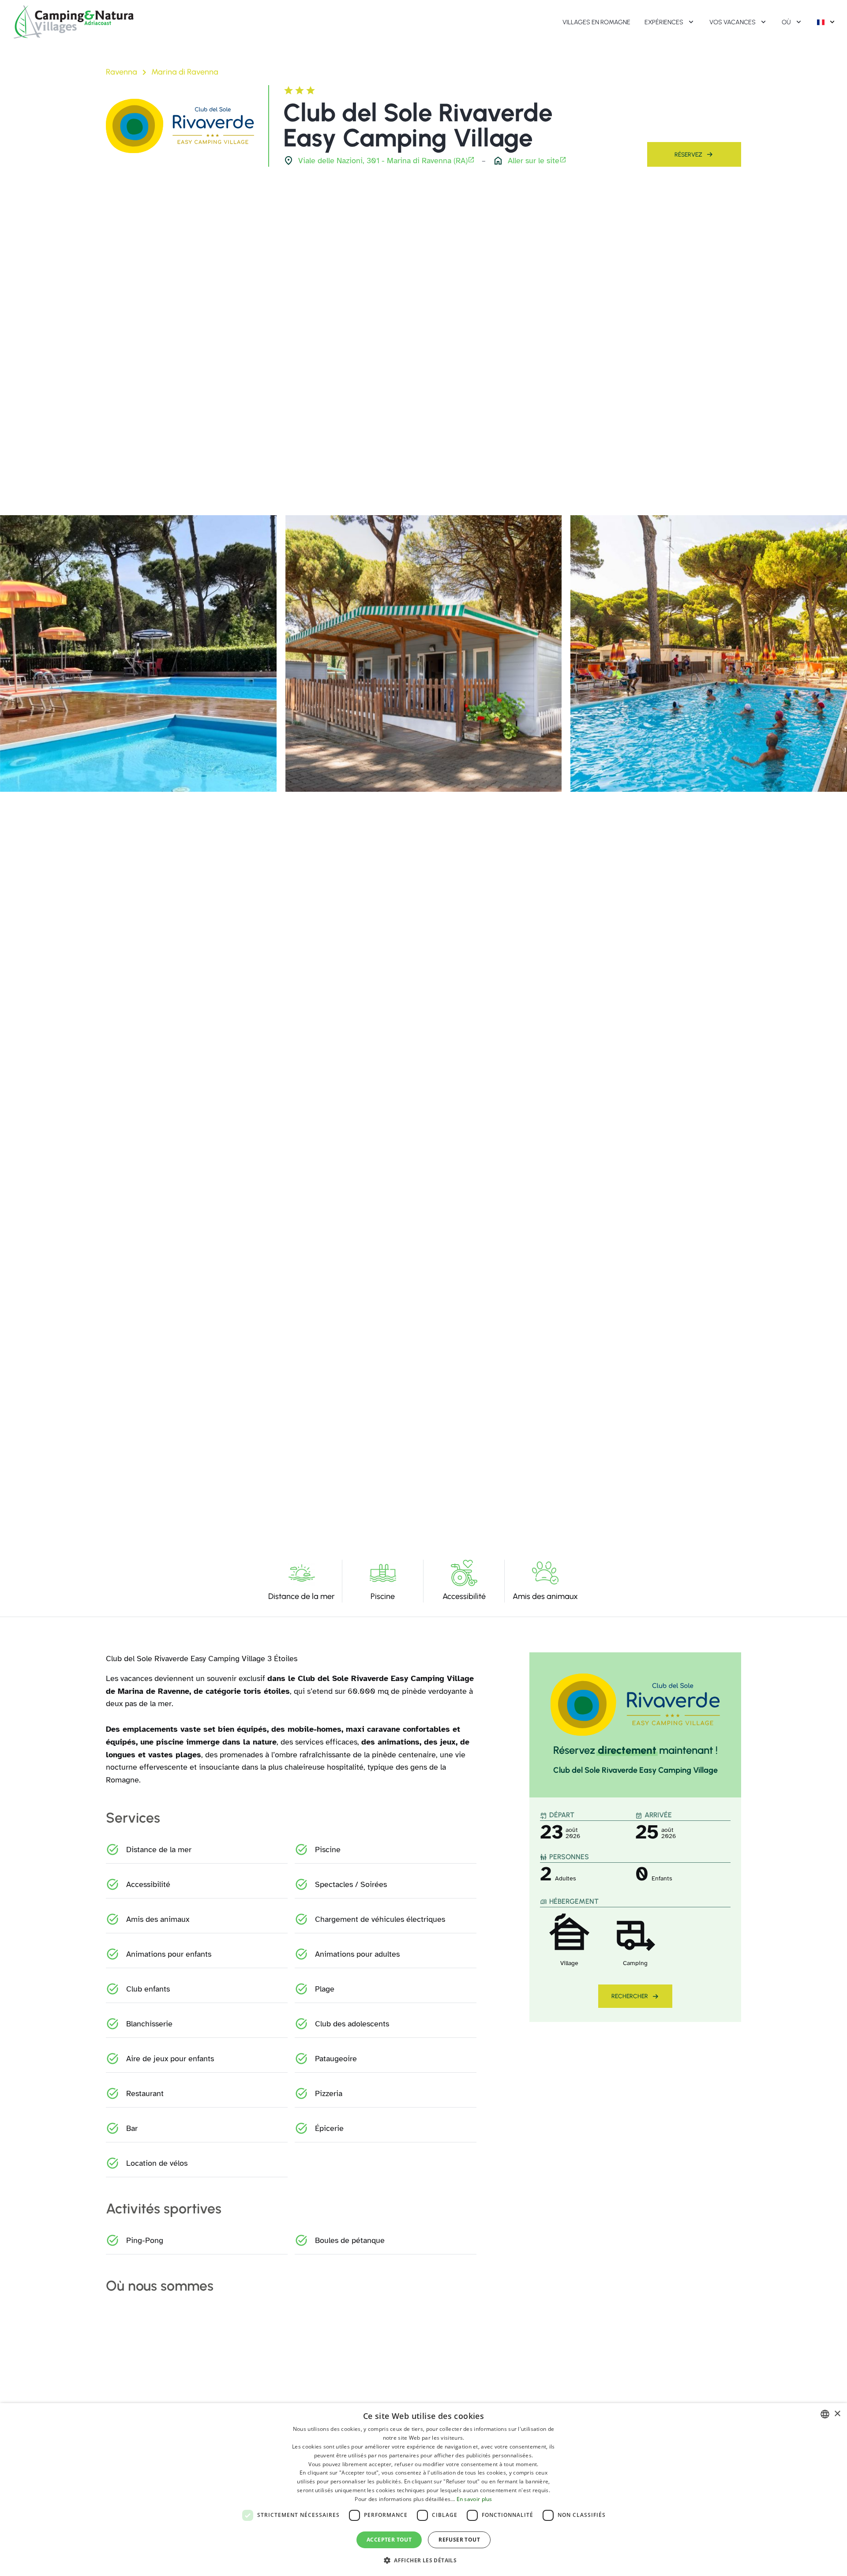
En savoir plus (474, 2499)
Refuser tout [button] (459, 2540)
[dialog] (423, 2490)
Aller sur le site (534, 161)
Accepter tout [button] (389, 2540)
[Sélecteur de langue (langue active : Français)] (827, 22)
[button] (423, 2560)
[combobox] (825, 2414)
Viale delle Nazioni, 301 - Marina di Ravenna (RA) (383, 161)
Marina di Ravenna (185, 72)
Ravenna (122, 72)
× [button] (837, 2414)
